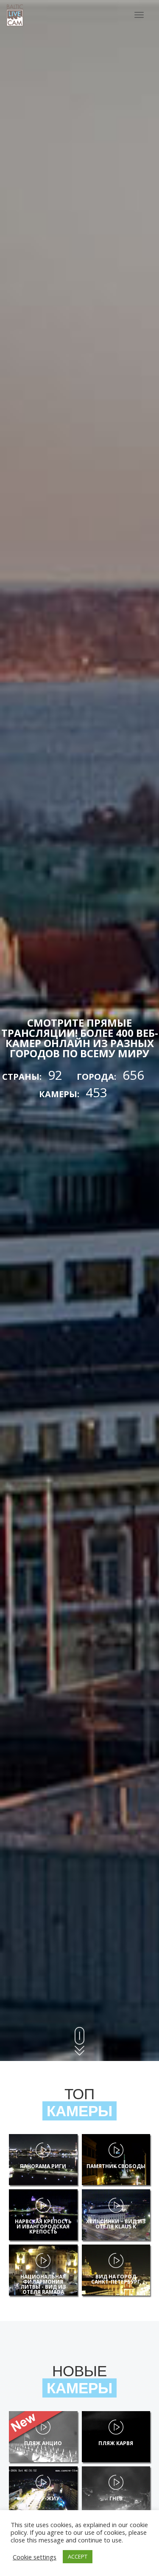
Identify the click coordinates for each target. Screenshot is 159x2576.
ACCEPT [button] (78, 2556)
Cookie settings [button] (35, 2557)
